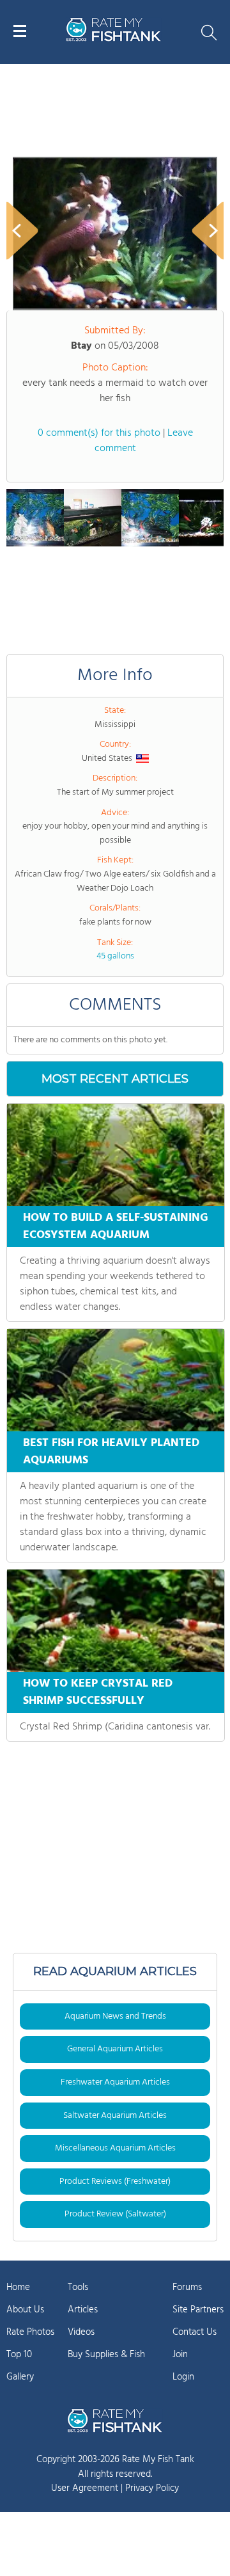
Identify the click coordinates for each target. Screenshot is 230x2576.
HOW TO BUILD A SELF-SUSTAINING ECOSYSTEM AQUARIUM (116, 1227)
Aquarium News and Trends (115, 2016)
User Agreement (85, 2488)
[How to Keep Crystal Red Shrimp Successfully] (116, 1621)
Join (180, 2355)
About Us (25, 2310)
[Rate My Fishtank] (114, 39)
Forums (187, 2287)
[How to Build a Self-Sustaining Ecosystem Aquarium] (116, 1155)
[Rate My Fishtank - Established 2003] (115, 2421)
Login (183, 2377)
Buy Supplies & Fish (106, 2355)
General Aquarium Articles (115, 2049)
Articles (83, 2310)
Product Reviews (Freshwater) (115, 2182)
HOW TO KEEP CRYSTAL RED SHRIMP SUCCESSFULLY (98, 1692)
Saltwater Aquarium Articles (115, 2116)
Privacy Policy (152, 2488)
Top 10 (19, 2355)
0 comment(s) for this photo (99, 433)
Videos (81, 2332)
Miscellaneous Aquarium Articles (115, 2148)
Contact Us (195, 2332)
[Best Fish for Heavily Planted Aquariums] (116, 1380)
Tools (78, 2287)
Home (18, 2287)
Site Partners (198, 2310)
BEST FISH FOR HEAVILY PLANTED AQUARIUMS (111, 1452)
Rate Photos (30, 2332)
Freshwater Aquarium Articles (115, 2082)
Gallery (20, 2377)
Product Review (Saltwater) (115, 2214)
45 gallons (115, 956)
